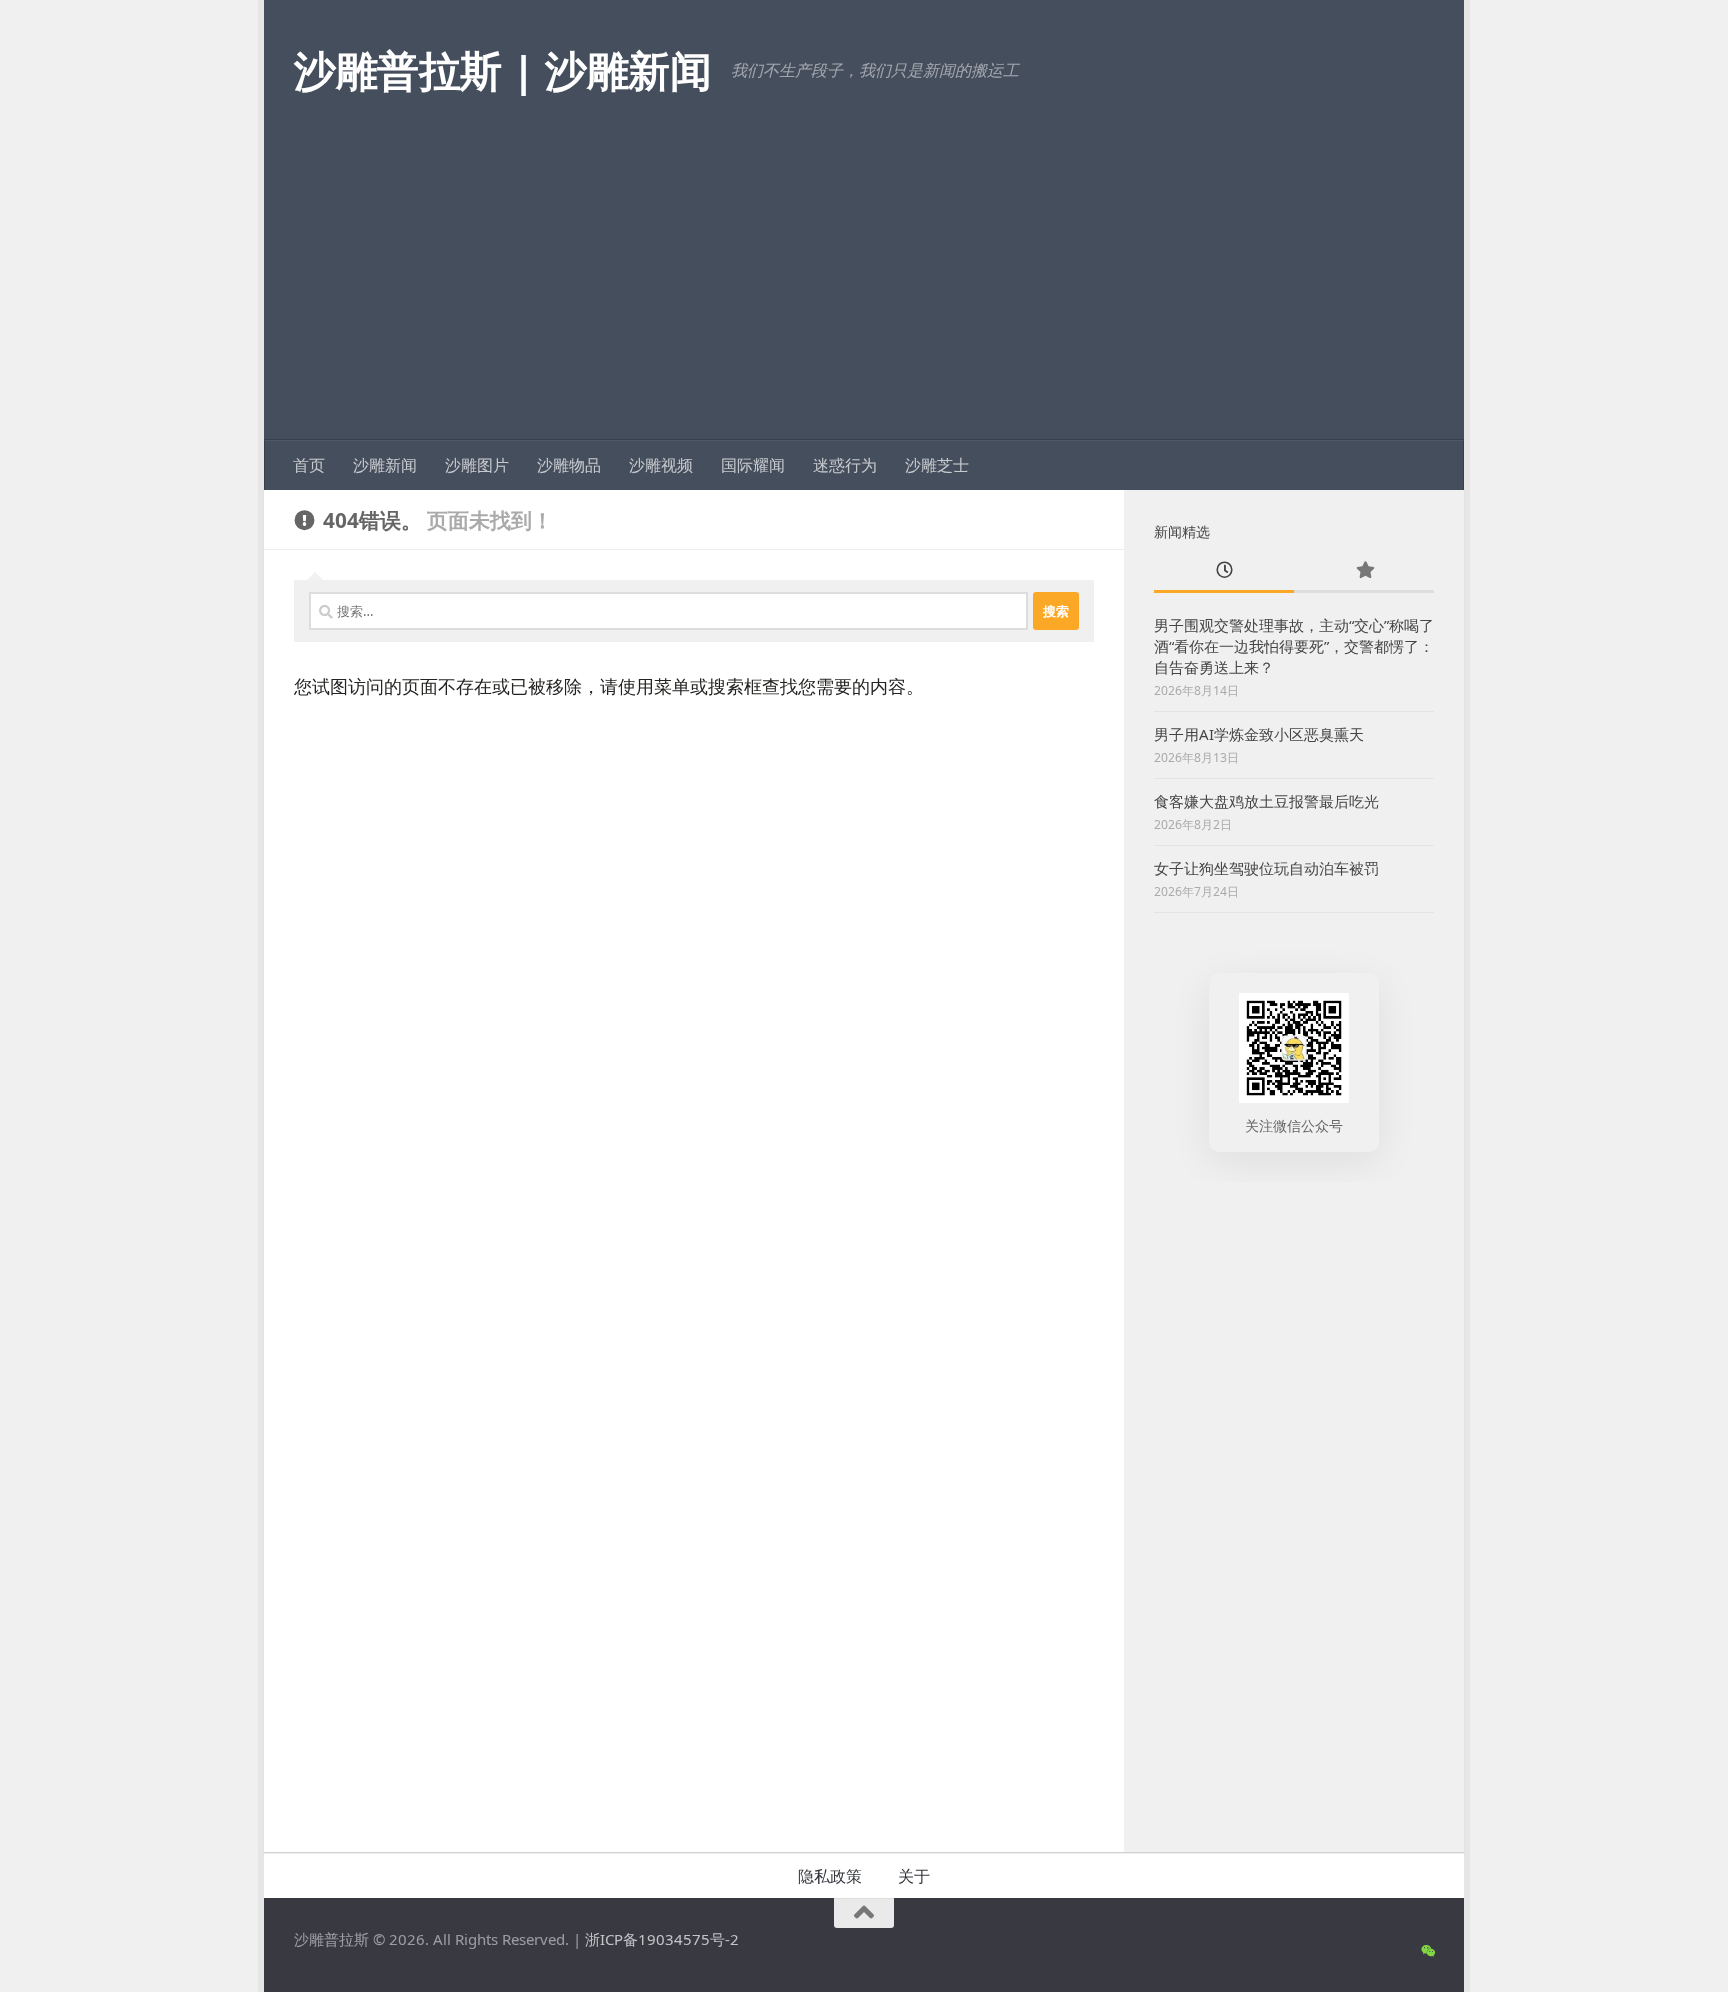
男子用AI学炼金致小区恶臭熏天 (1259, 734)
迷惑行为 (845, 465)
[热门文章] (1364, 571)
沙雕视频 (661, 465)
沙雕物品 (569, 465)
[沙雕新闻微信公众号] (1427, 1951)
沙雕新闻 (385, 465)
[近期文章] (1224, 571)
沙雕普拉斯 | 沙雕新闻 (502, 69)
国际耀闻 (753, 465)
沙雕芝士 (937, 465)
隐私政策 (830, 1876)
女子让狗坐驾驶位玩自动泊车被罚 (1266, 868)
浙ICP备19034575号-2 (662, 1939)
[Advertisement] (864, 290)
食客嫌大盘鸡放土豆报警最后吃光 (1266, 801)
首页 (309, 465)
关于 (914, 1876)
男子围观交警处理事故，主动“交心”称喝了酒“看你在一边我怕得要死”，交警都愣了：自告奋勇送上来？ (1294, 646)
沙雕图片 (477, 465)
